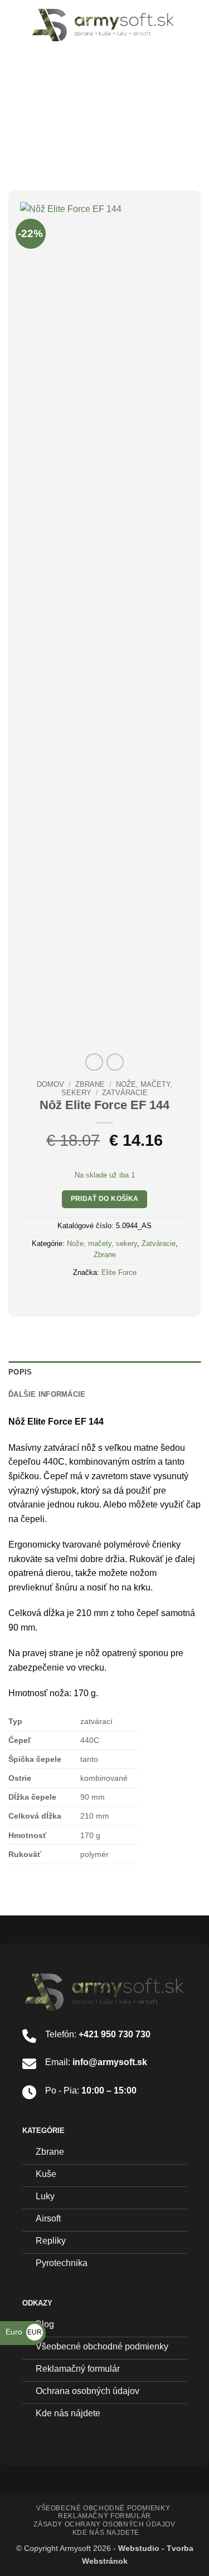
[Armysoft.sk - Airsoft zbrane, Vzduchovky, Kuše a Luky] (103, 25)
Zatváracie (125, 1093)
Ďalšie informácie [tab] (47, 1394)
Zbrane (90, 1084)
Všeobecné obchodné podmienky (103, 2508)
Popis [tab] (20, 1372)
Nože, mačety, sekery (102, 1243)
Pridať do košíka (105, 1199)
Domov (50, 1084)
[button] (15, 25)
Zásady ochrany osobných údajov (104, 2524)
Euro (24, 2332)
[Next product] (94, 1062)
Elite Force (119, 1272)
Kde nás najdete (106, 2533)
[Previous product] (115, 1062)
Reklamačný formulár (104, 2516)
